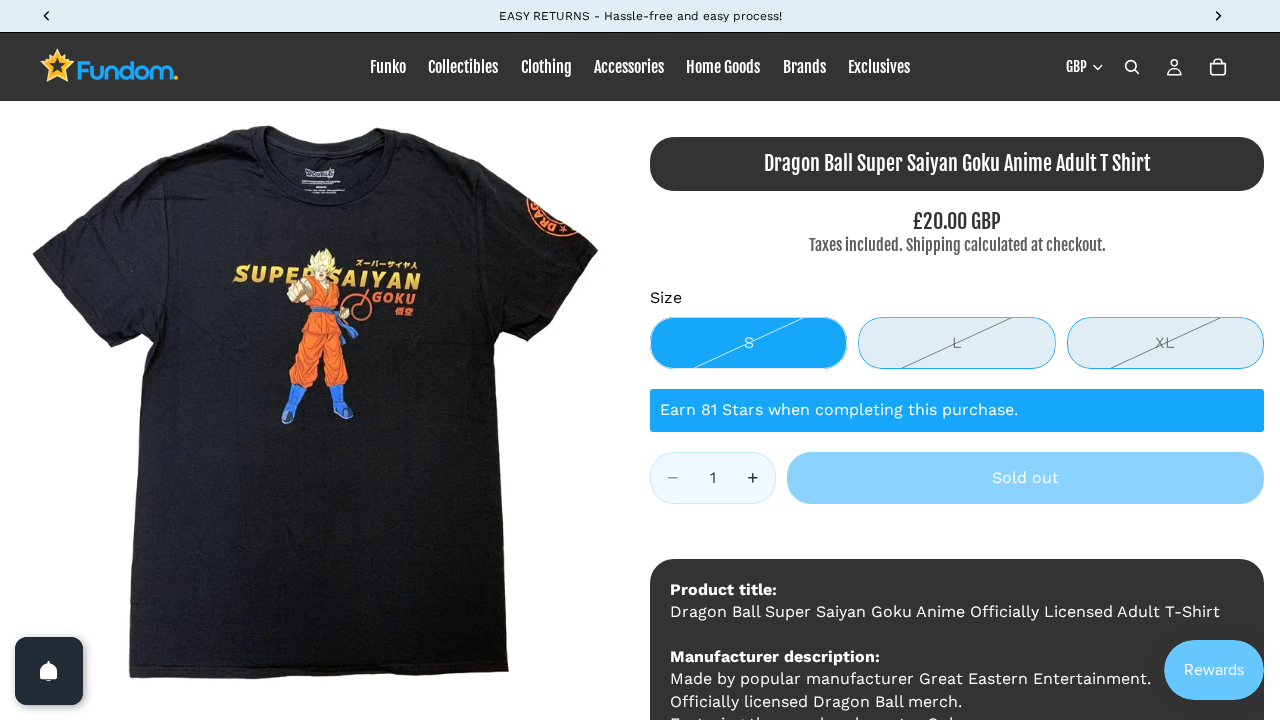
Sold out (1025, 477)
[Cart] (1218, 67)
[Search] (1132, 67)
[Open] (49, 671)
